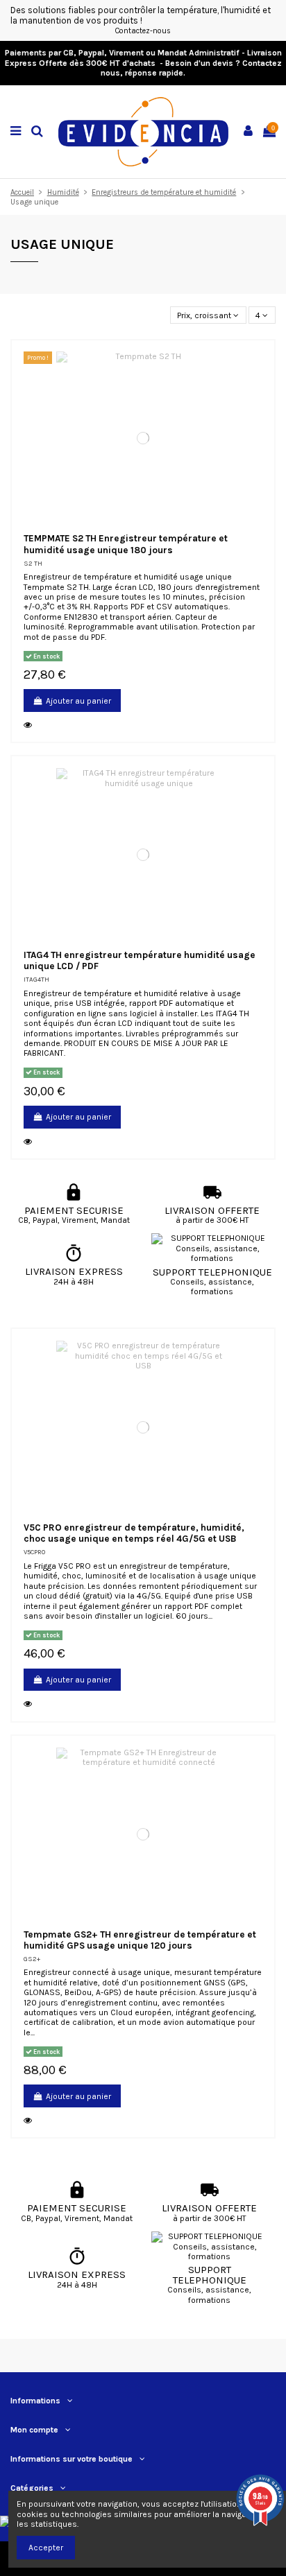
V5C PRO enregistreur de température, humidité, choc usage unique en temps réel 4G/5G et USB (134, 1533)
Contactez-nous (143, 31)
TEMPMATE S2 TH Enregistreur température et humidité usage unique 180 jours (126, 544)
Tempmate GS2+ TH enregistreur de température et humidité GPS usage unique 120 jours (140, 1940)
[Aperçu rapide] (30, 725)
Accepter (46, 2548)
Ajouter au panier (78, 701)
